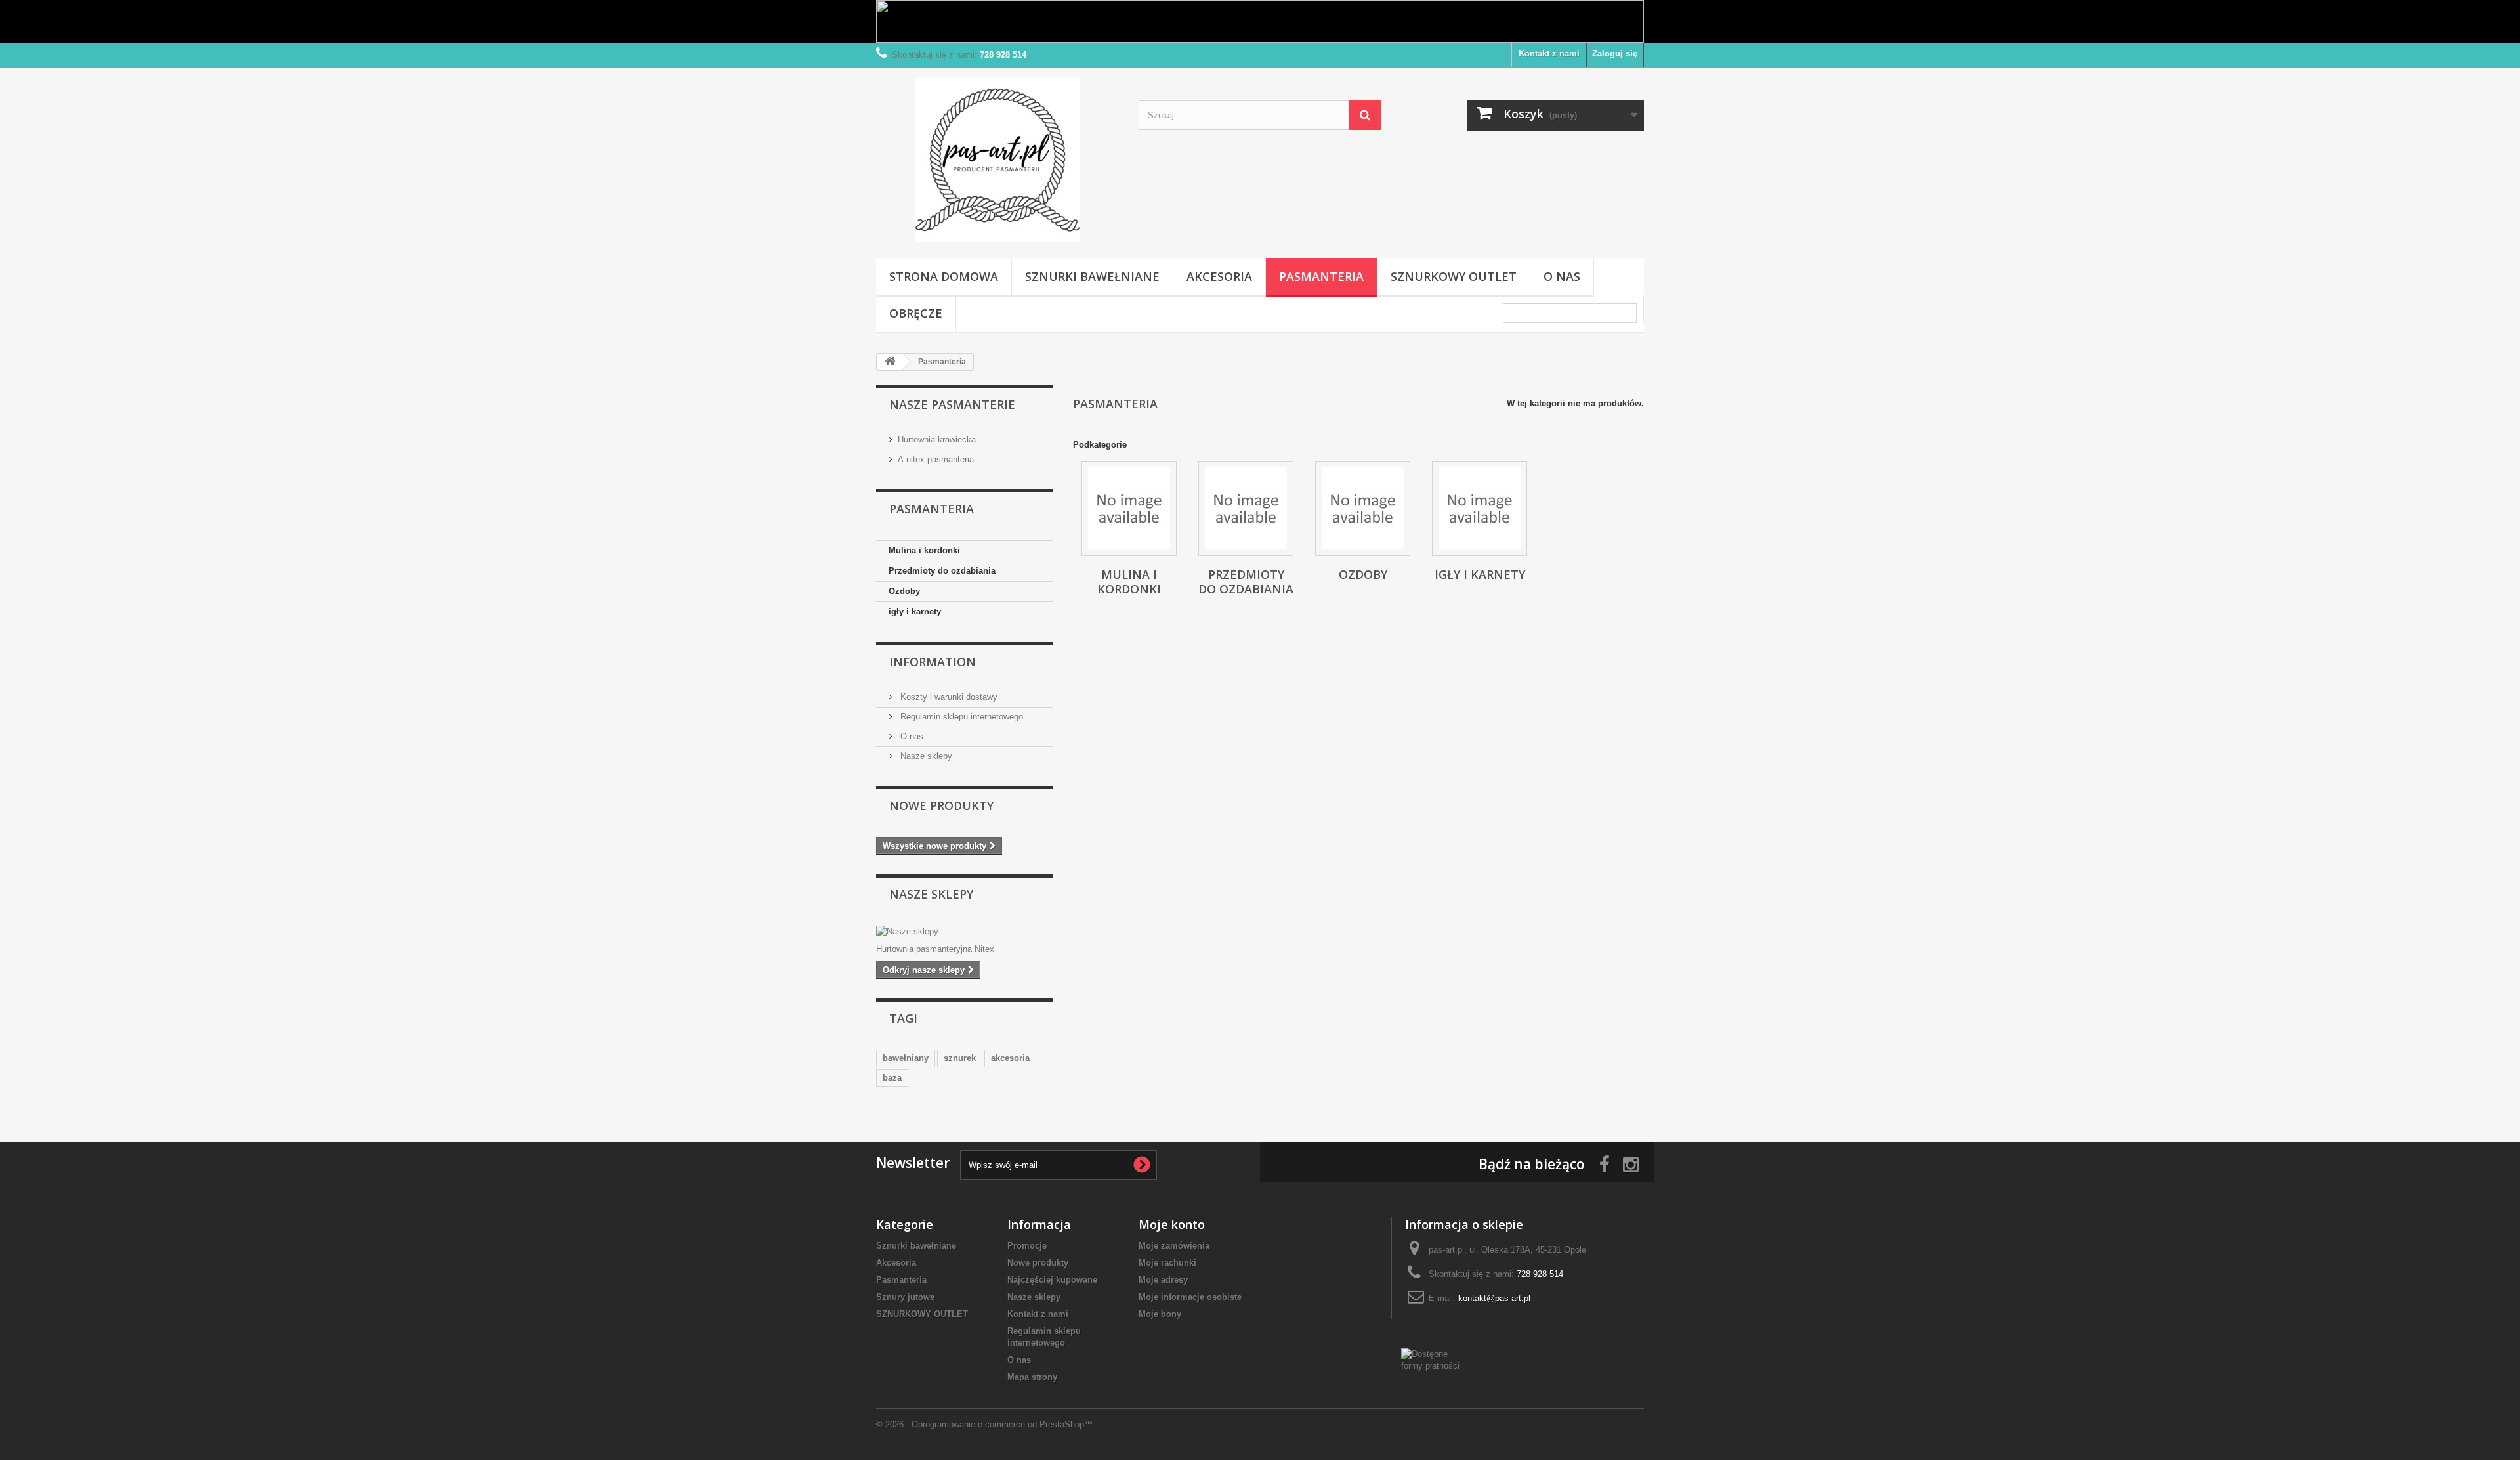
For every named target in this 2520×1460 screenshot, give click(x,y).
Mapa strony (1032, 1377)
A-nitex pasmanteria (936, 459)
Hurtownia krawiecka (937, 440)
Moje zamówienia (1174, 1246)
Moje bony (1160, 1314)
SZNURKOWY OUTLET (1454, 276)
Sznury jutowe (905, 1297)
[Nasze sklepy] (965, 932)
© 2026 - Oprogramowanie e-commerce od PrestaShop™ (984, 1424)
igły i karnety (915, 612)
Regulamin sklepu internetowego (960, 717)
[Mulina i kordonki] (1129, 508)
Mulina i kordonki (924, 550)
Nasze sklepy (925, 756)
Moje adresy (1163, 1280)
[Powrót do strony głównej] (890, 362)
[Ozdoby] (1363, 508)
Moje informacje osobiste (1190, 1297)
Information (933, 662)
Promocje (1027, 1246)
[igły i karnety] (1480, 508)
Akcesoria (1219, 276)
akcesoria (1010, 1058)
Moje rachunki (1167, 1263)
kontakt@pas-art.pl (1494, 1298)
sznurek (960, 1058)
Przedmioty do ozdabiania (942, 571)
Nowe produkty (941, 805)
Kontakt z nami (1549, 54)
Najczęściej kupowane (1052, 1280)
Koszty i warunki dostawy (948, 697)
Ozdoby (904, 591)
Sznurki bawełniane (1092, 276)
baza (892, 1078)
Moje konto (1172, 1224)
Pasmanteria (1321, 276)
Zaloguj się (1615, 54)
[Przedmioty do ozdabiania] (1246, 508)
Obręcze (916, 313)
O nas (1562, 276)
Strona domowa (944, 276)
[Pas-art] (997, 160)
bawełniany (906, 1058)
